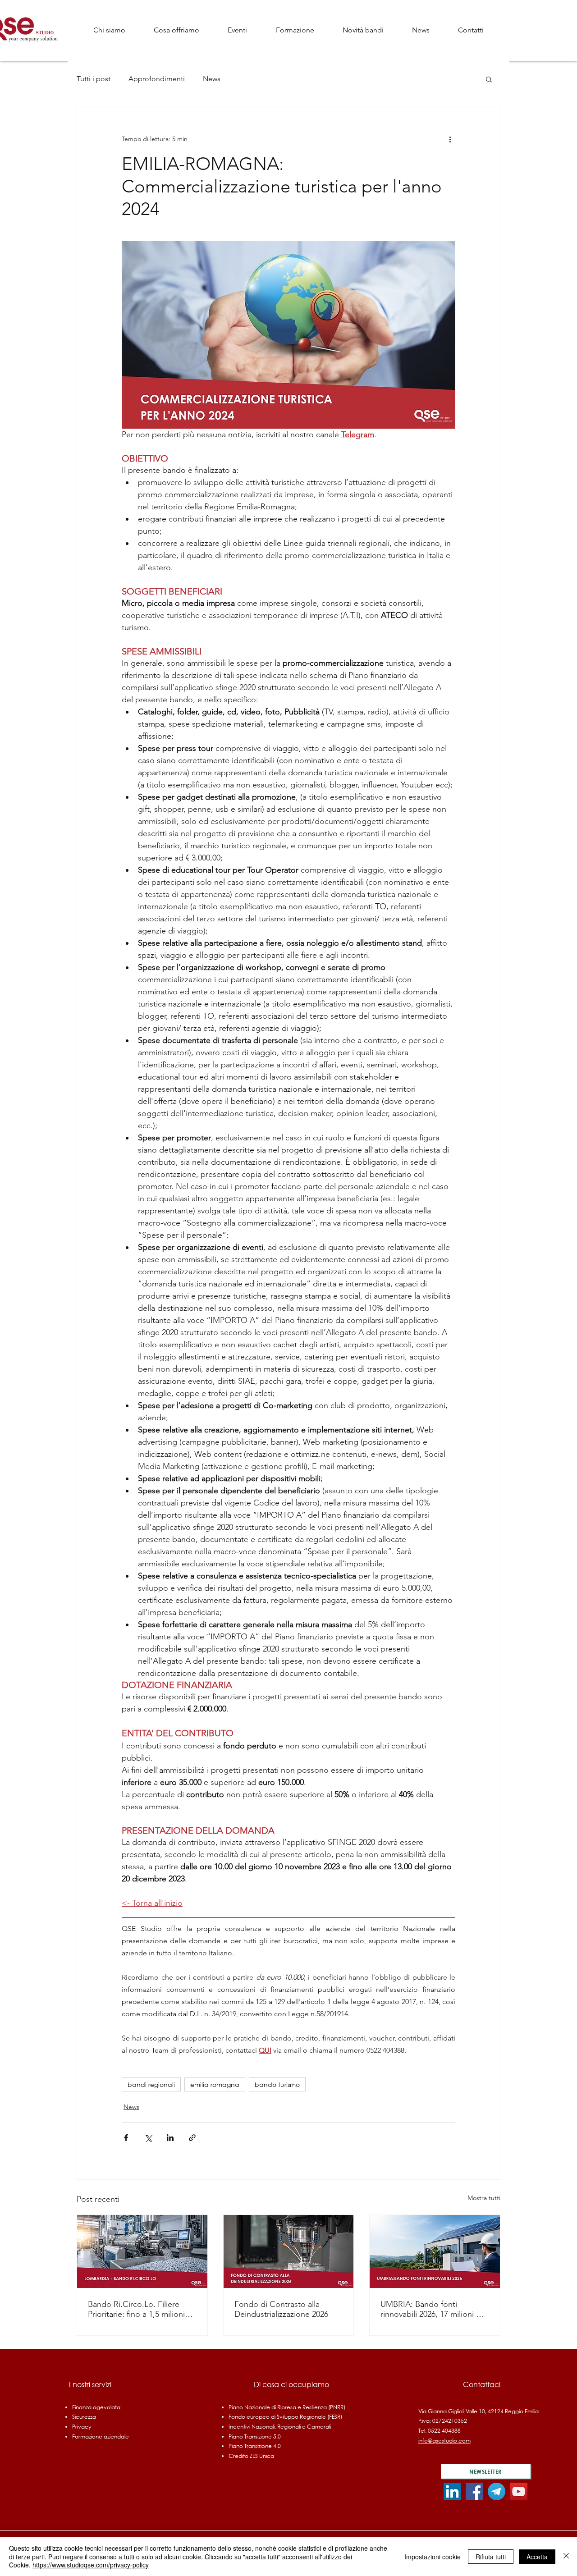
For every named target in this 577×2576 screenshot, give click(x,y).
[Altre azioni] (450, 139)
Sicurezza (84, 2417)
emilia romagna (215, 2084)
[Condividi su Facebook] (126, 2138)
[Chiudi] (566, 2556)
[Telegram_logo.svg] (497, 2491)
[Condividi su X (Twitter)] (148, 2138)
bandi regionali (151, 2084)
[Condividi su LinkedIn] (170, 2138)
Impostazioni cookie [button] (433, 2557)
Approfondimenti (157, 79)
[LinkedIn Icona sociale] (452, 2491)
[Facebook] (474, 2491)
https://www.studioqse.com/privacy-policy (91, 2565)
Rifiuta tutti (491, 2557)
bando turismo (277, 2084)
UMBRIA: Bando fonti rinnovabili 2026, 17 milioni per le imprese (434, 2309)
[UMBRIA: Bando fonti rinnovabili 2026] (435, 2251)
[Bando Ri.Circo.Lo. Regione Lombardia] (142, 2251)
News (212, 79)
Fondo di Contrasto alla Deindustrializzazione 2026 (281, 2309)
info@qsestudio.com (444, 2441)
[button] (176, 30)
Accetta (537, 2557)
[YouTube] (519, 2491)
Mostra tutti (484, 2198)
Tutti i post (94, 79)
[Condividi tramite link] (192, 2138)
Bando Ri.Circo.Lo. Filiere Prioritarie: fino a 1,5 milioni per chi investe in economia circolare (137, 2309)
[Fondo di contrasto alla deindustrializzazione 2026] (289, 2251)
